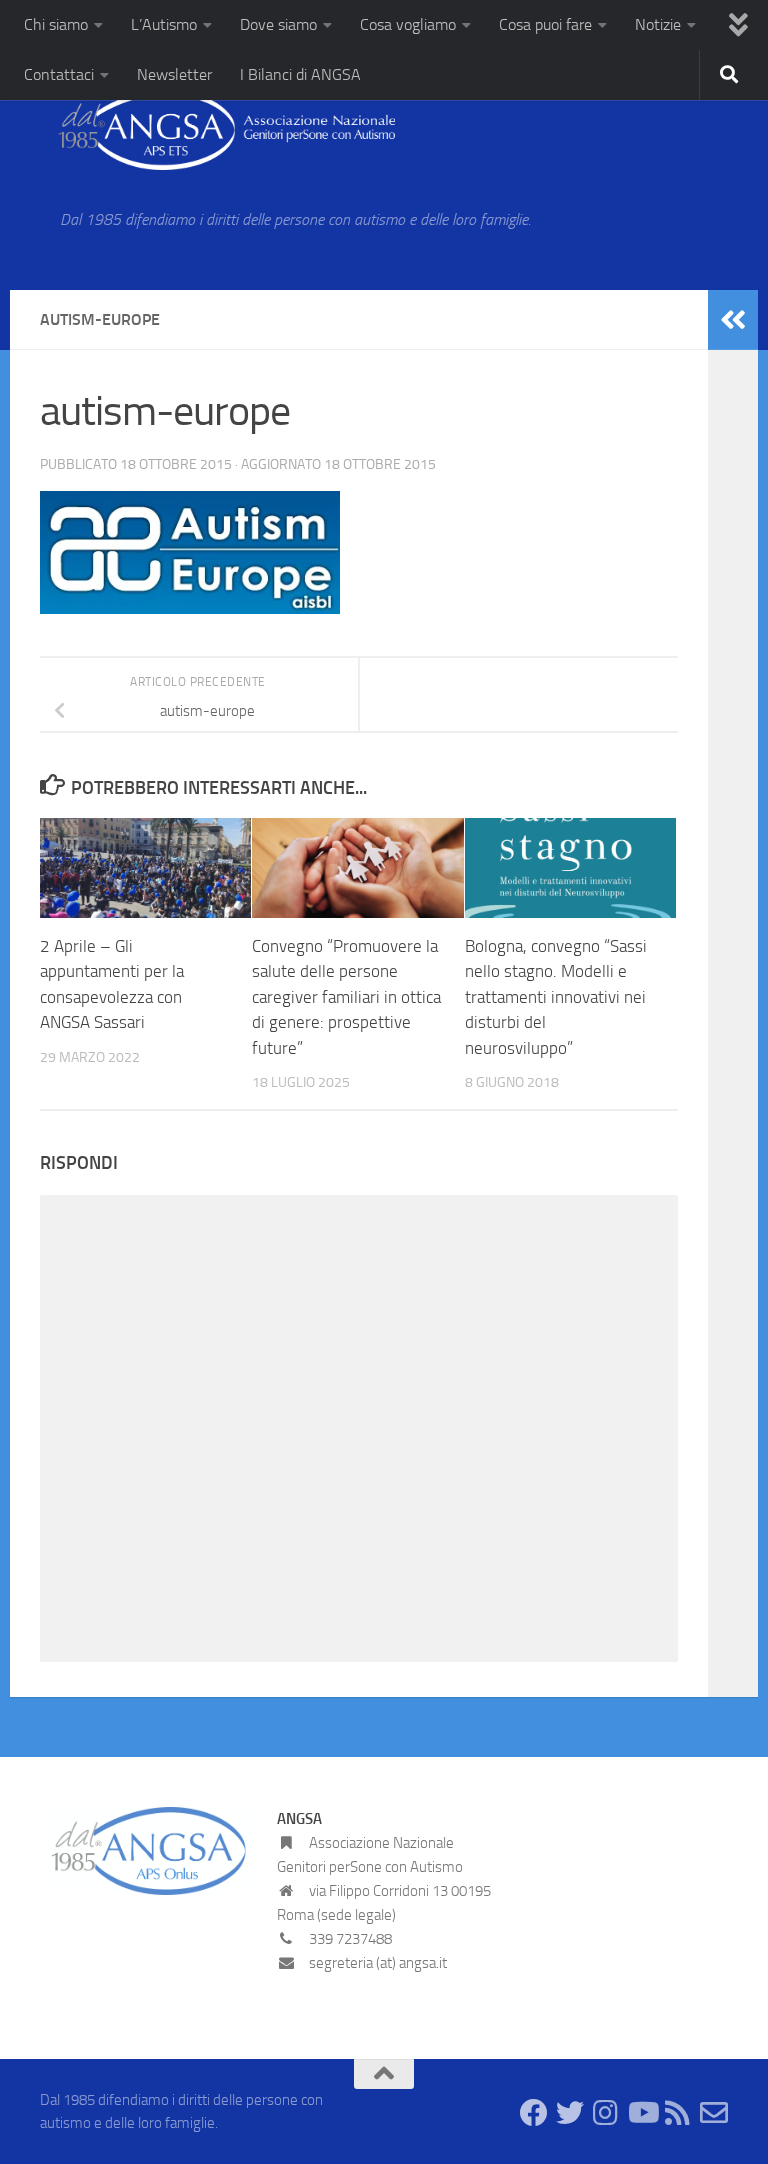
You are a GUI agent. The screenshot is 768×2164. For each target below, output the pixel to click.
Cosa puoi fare (545, 24)
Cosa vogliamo (408, 24)
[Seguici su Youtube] (642, 2113)
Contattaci (59, 74)
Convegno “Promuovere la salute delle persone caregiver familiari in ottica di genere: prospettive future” (346, 997)
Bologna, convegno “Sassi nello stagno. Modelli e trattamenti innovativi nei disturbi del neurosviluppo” (556, 997)
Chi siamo (56, 24)
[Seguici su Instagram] (606, 2113)
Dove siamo (278, 24)
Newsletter (174, 74)
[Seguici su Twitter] (570, 2113)
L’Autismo (164, 24)
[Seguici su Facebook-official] (534, 2113)
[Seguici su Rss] (678, 2113)
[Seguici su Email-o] (714, 2113)
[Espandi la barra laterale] (733, 320)
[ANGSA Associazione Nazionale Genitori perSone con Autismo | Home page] (217, 130)
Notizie (658, 24)
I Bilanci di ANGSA (300, 74)
